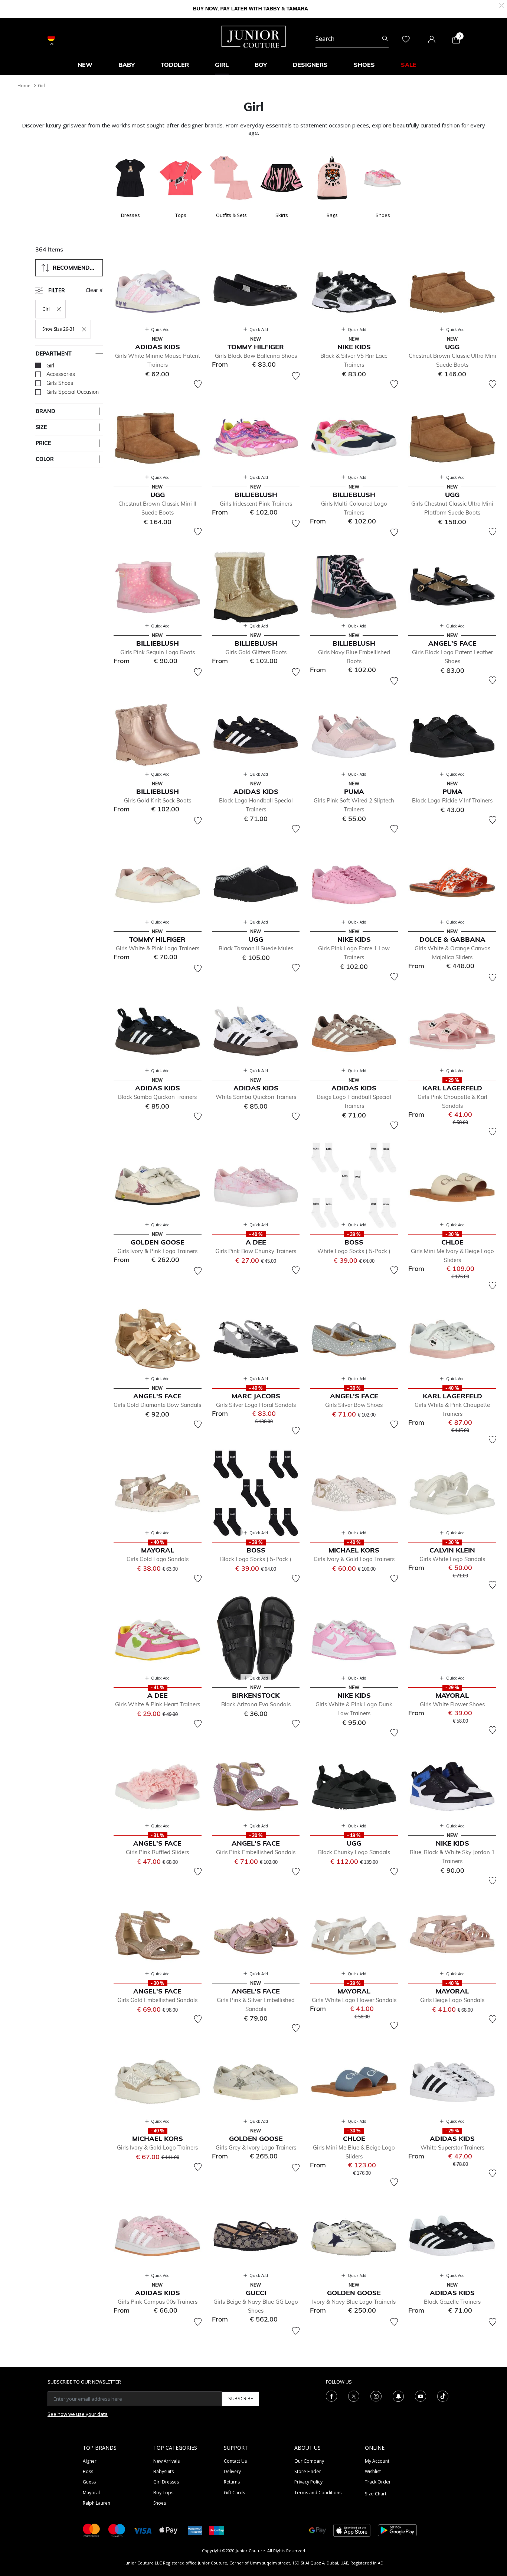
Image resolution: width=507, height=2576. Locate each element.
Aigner (90, 2461)
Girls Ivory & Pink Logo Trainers (157, 1251)
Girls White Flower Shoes (452, 1704)
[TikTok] (443, 2395)
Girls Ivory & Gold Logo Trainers (354, 1559)
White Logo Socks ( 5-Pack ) (354, 1251)
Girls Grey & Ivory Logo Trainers (256, 2147)
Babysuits (163, 2471)
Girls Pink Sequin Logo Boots (158, 652)
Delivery (232, 2471)
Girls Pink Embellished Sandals (256, 1852)
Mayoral (91, 2493)
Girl (42, 86)
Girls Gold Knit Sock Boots (158, 800)
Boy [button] (261, 65)
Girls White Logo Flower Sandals (354, 2000)
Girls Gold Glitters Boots (256, 652)
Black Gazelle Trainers (452, 2302)
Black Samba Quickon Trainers (157, 1097)
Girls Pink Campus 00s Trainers (158, 2302)
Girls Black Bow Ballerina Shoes (256, 356)
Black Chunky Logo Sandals (354, 1852)
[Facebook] (331, 2395)
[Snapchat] (398, 2395)
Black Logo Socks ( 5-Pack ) (256, 1559)
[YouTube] (421, 2395)
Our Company (309, 2461)
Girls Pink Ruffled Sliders (157, 1852)
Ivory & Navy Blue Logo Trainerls (354, 2302)
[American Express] (195, 2530)
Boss (88, 2471)
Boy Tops (163, 2493)
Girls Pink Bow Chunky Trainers (256, 1251)
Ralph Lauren (97, 2503)
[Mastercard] (92, 2530)
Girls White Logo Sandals (452, 1559)
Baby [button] (127, 65)
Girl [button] (222, 65)
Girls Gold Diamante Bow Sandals (157, 1405)
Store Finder (308, 2471)
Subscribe (241, 2398)
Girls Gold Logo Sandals (158, 1559)
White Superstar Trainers (452, 2147)
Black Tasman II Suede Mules (256, 948)
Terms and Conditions (318, 2493)
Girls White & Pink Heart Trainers (158, 1704)
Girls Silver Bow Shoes (354, 1405)
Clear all (95, 290)
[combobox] (352, 39)
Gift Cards (234, 2493)
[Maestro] (117, 2530)
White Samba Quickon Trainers (256, 1097)
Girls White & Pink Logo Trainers (158, 948)
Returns (232, 2482)
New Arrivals (166, 2461)
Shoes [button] (364, 65)
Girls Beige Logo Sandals (452, 2000)
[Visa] (143, 2530)
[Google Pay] (318, 2530)
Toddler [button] (175, 65)
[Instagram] (376, 2395)
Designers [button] (310, 65)
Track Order (378, 2482)
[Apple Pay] (169, 2530)
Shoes (160, 2503)
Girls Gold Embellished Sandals (157, 2000)
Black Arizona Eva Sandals (256, 1704)
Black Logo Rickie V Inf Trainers (452, 800)
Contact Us (235, 2461)
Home (24, 86)
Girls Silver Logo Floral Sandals (256, 1405)
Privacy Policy (308, 2482)
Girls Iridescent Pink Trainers (256, 504)
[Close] (502, 5)
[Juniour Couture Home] (254, 36)
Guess (89, 2482)
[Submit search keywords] (385, 39)
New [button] (85, 65)
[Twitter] (354, 2395)
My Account (377, 2461)
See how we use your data (78, 2414)
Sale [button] (409, 65)
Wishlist (373, 2471)
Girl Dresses (166, 2482)
